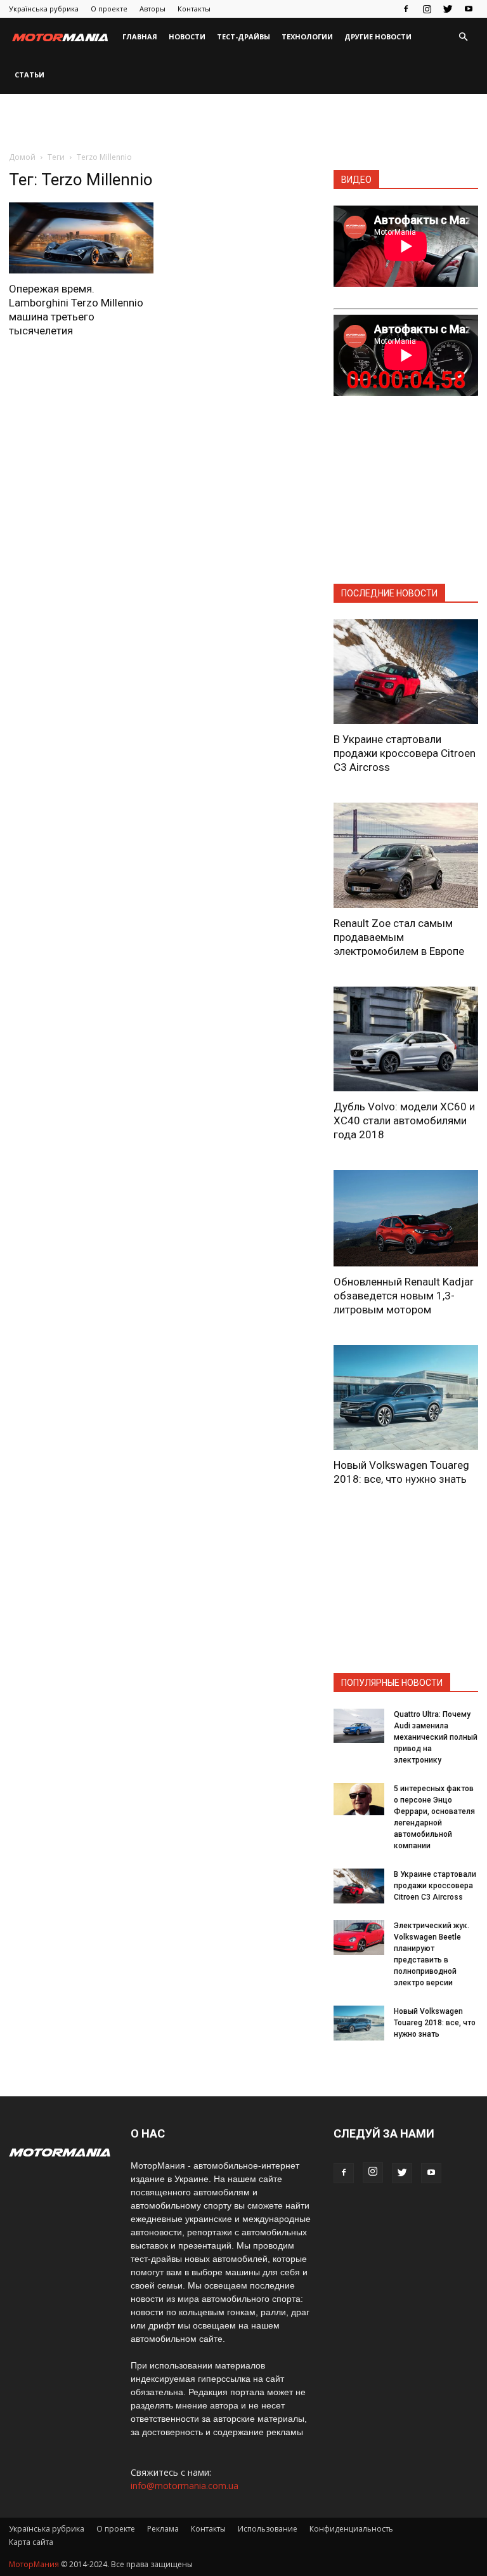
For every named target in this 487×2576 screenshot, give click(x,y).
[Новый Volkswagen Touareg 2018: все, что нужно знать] (406, 1397)
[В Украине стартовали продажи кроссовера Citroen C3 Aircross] (406, 672)
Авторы (153, 9)
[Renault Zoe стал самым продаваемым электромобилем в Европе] (406, 855)
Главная (140, 36)
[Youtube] (469, 9)
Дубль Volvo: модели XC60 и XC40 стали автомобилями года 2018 (404, 1120)
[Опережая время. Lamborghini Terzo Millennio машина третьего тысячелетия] (81, 238)
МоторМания (34, 2564)
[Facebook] (406, 9)
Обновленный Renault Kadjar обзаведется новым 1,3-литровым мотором (404, 1296)
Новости (187, 36)
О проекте (109, 9)
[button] (463, 37)
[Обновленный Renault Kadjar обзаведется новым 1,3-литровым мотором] (406, 1218)
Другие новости (378, 36)
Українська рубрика (44, 9)
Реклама (163, 2529)
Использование (268, 2529)
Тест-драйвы (243, 36)
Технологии (307, 36)
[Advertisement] (243, 122)
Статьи (29, 75)
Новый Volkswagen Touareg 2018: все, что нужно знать (435, 2023)
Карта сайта (31, 2542)
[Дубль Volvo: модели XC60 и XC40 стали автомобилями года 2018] (406, 1039)
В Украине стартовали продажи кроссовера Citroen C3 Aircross (405, 753)
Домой (22, 157)
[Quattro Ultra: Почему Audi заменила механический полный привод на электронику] (359, 1725)
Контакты (194, 9)
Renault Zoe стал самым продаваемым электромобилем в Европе (399, 937)
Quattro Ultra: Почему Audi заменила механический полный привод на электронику (436, 1737)
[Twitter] (448, 9)
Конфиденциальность (351, 2529)
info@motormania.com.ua (185, 2486)
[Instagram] (427, 9)
